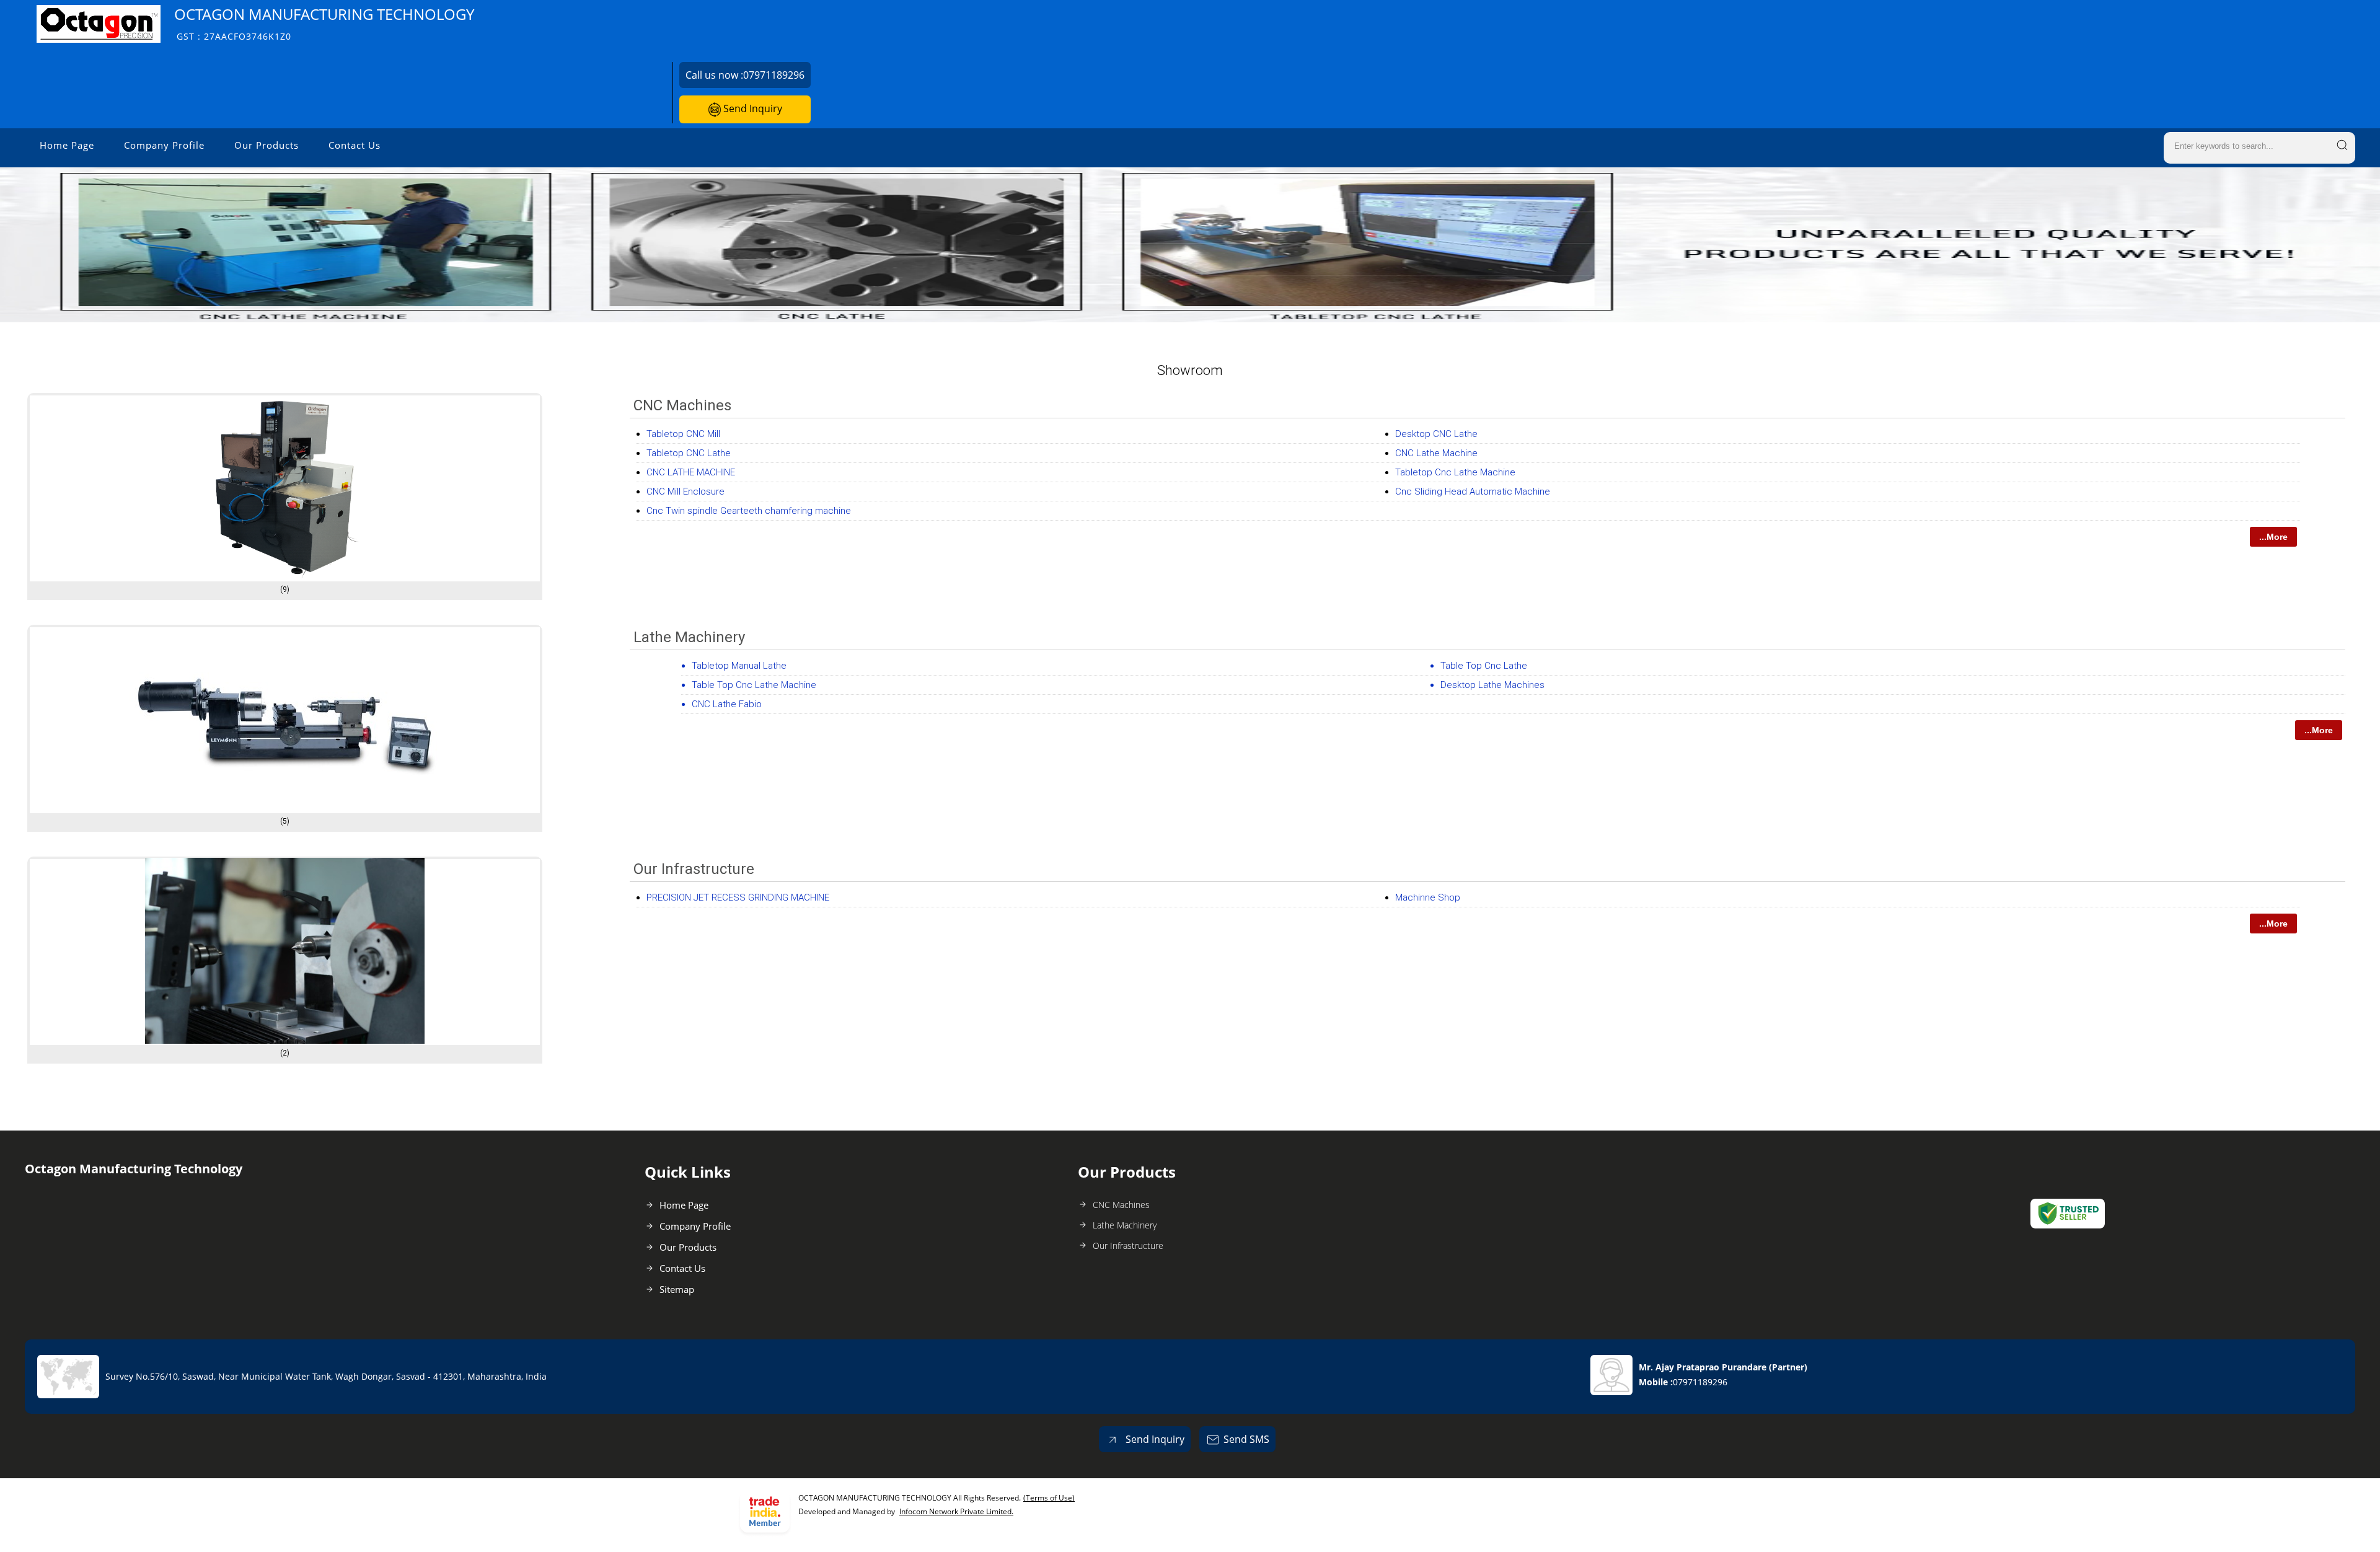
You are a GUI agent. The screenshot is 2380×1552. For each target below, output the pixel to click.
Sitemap (677, 1289)
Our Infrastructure (694, 869)
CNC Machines (682, 405)
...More (2273, 537)
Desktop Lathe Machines (1492, 685)
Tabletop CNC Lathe (689, 453)
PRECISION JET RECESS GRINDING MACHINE (738, 897)
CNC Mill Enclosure (685, 492)
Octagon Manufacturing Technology (324, 23)
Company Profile (164, 145)
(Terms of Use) (1049, 1498)
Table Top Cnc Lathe (1484, 666)
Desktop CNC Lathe (1436, 434)
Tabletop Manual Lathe (739, 666)
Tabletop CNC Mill (683, 434)
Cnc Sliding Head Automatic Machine (1473, 492)
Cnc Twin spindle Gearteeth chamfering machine (749, 511)
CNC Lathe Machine (1436, 453)
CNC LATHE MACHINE (691, 472)
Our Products (267, 145)
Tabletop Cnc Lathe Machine (1455, 472)
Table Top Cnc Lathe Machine (754, 685)
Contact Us (355, 145)
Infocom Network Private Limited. (956, 1511)
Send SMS (1246, 1439)
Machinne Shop (1428, 897)
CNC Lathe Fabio (727, 704)
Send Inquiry (751, 108)
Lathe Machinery (689, 637)
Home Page (67, 145)
